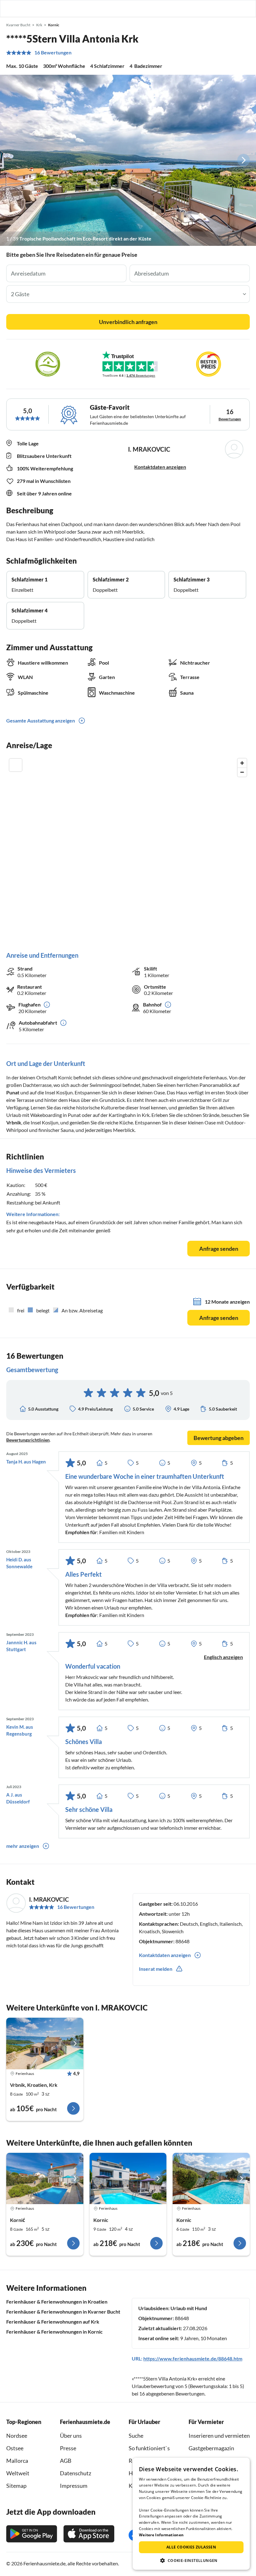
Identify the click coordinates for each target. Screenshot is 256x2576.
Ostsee (15, 2448)
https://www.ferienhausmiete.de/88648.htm (193, 2358)
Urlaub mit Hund (189, 2308)
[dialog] (191, 2514)
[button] (234, 8)
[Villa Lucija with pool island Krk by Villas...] (211, 2178)
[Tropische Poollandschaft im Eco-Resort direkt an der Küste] (128, 160)
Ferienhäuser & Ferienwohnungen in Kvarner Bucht (63, 2312)
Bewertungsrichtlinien (28, 1440)
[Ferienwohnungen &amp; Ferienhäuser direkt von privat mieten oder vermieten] (11, 8)
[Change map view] (16, 765)
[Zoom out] (242, 772)
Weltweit (18, 2473)
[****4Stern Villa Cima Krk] (45, 2043)
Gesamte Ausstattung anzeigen (41, 720)
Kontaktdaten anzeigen (160, 467)
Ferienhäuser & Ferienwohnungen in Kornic (54, 2332)
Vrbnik (14, 1122)
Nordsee (17, 2436)
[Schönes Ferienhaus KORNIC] (45, 2178)
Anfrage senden (219, 1249)
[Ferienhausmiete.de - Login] (219, 8)
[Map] (128, 848)
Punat (13, 1092)
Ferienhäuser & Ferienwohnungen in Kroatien (57, 2302)
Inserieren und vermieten (219, 2436)
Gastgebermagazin (211, 2448)
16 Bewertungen (53, 53)
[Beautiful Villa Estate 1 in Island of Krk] (128, 2178)
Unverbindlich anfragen (128, 322)
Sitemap (16, 2486)
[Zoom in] (242, 763)
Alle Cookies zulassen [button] (191, 2547)
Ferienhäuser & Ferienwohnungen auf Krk (53, 2322)
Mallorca (17, 2461)
